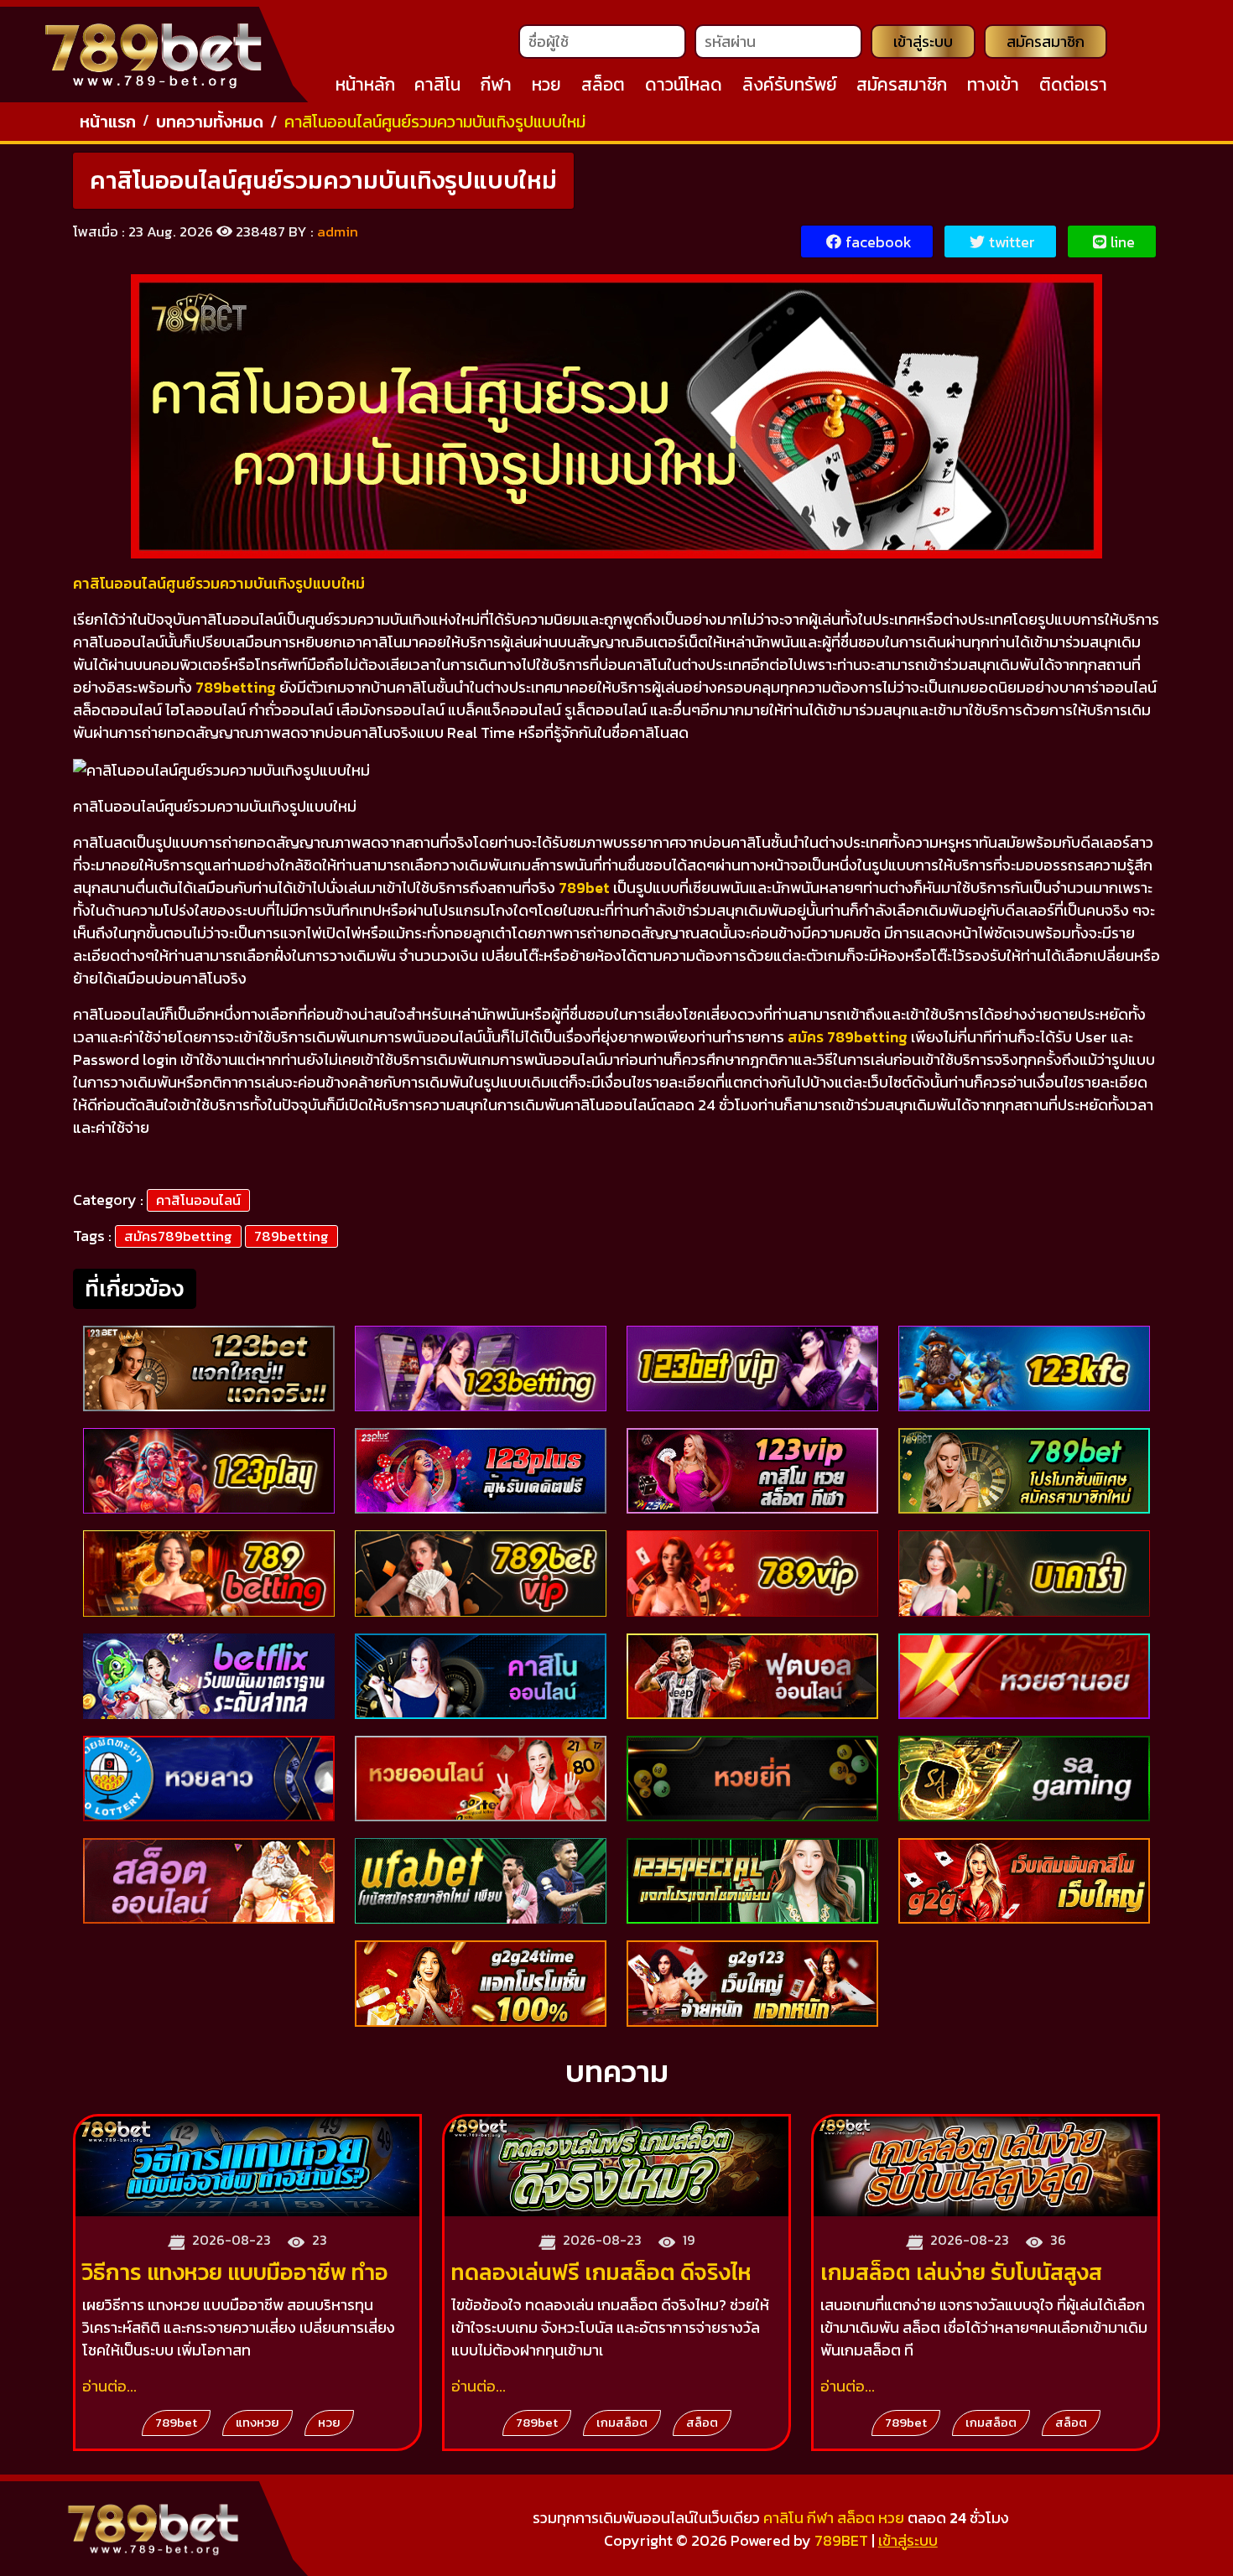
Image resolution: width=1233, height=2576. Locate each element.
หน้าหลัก (365, 84)
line (1123, 242)
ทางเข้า (993, 84)
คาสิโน (437, 84)
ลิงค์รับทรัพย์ (790, 84)
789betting (291, 1236)
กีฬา (496, 84)
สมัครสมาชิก (1046, 42)
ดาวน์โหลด (684, 84)
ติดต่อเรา (1073, 84)
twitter (1012, 242)
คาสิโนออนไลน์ (198, 1200)
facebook (879, 242)
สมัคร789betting (178, 1236)
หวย (546, 84)
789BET (841, 2540)
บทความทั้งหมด (210, 122)
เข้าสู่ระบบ (923, 42)
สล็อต (603, 84)
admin (338, 231)
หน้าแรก (108, 122)
